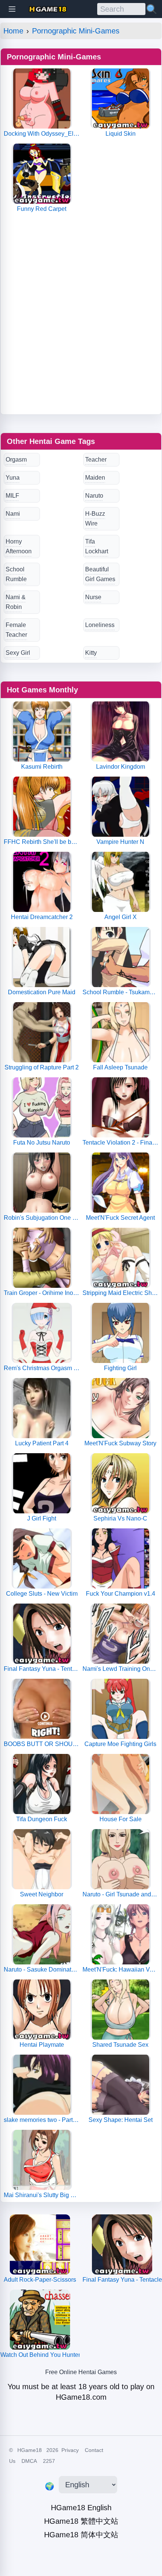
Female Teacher (16, 630)
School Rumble (16, 574)
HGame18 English (81, 2508)
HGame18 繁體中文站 (81, 2521)
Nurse (93, 597)
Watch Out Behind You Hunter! (40, 2355)
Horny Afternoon (19, 546)
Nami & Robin (16, 602)
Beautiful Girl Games (100, 574)
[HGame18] (48, 9)
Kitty (91, 653)
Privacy (70, 2450)
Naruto (94, 496)
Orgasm (16, 460)
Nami (13, 514)
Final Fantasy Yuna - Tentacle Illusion (122, 2280)
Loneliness (100, 625)
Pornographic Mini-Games (76, 31)
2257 (49, 2461)
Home (13, 31)
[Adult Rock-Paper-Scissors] (40, 2244)
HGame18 (30, 2450)
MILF (12, 496)
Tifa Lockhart (97, 546)
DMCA (29, 2461)
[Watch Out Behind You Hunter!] (40, 2320)
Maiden (95, 478)
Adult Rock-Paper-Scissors (40, 2280)
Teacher (96, 460)
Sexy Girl (18, 653)
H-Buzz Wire (95, 519)
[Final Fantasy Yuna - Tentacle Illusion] (122, 2244)
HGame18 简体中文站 (81, 2535)
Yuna (13, 478)
